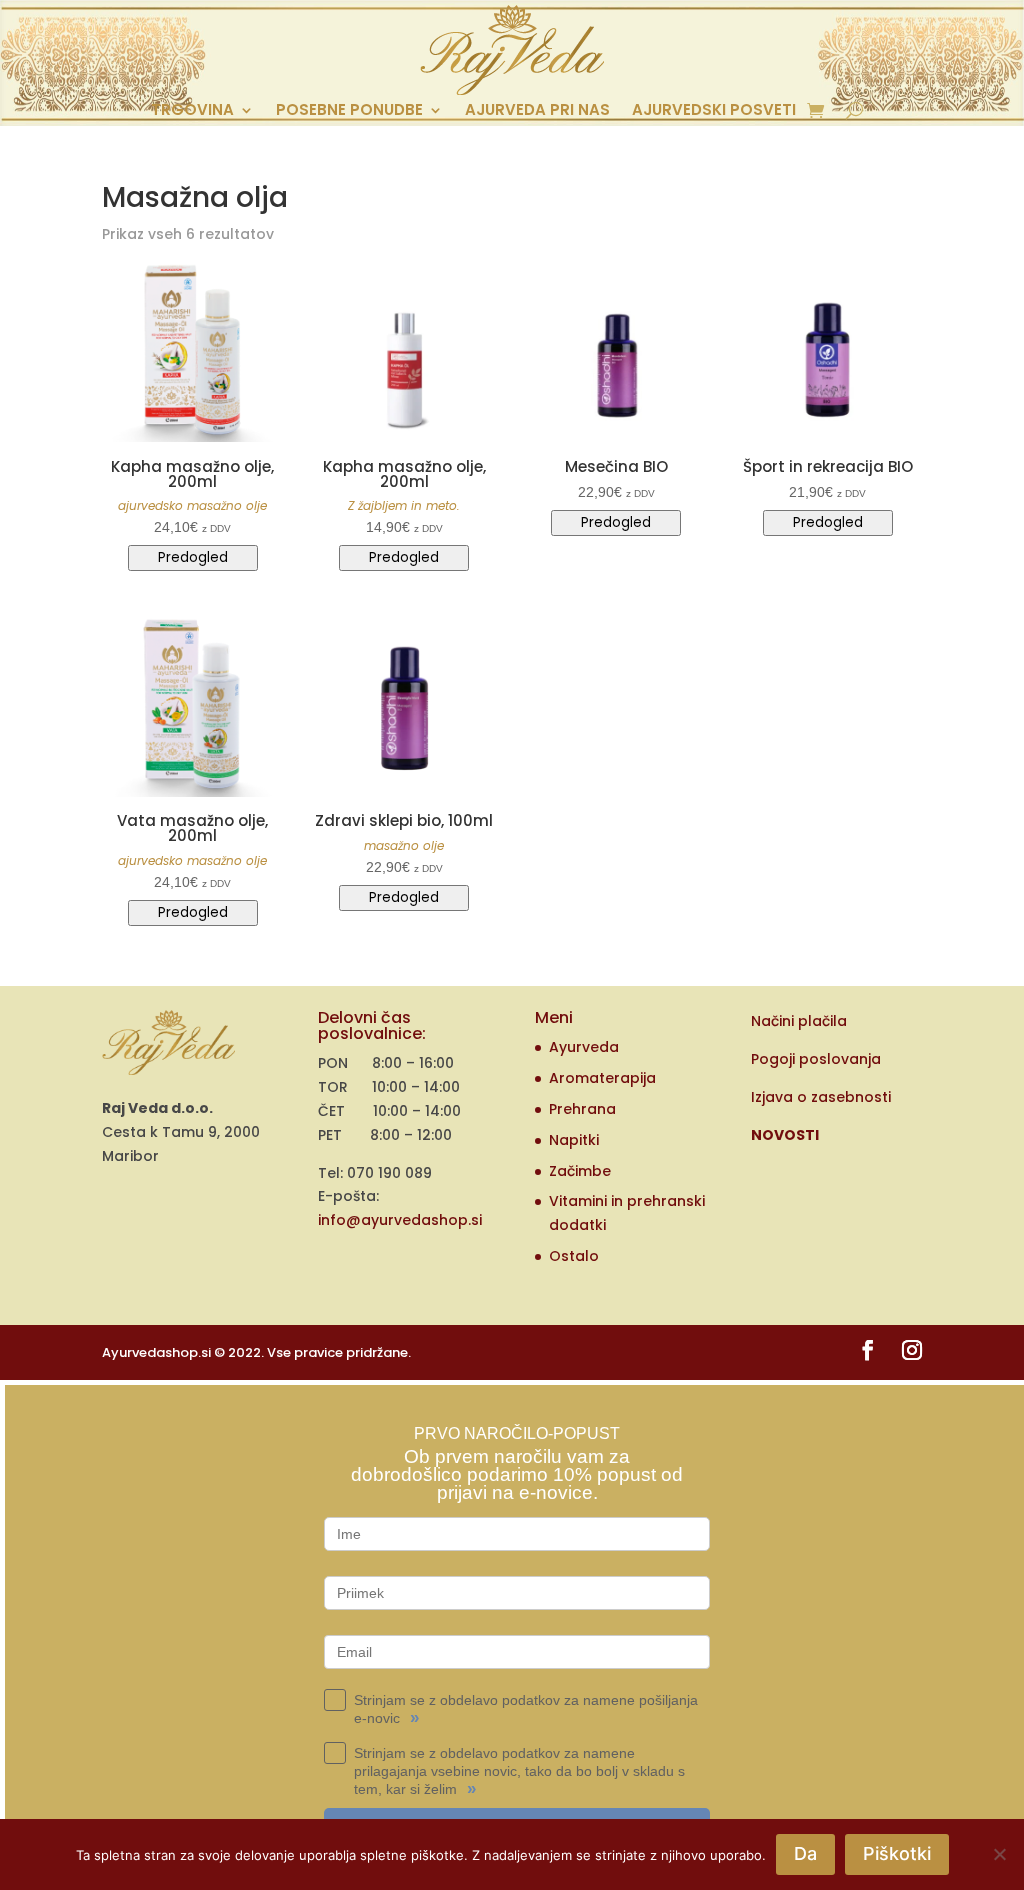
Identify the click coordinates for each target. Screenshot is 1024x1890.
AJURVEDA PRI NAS (537, 111)
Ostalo (574, 1256)
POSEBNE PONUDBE (349, 111)
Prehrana (582, 1109)
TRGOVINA (192, 111)
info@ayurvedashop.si (400, 1220)
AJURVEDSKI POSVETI (714, 111)
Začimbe (580, 1171)
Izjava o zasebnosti (821, 1097)
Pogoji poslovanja (816, 1059)
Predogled (193, 557)
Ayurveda (584, 1047)
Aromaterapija (602, 1078)
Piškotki (897, 1853)
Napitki (574, 1140)
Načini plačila (799, 1021)
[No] (999, 1854)
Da (805, 1853)
